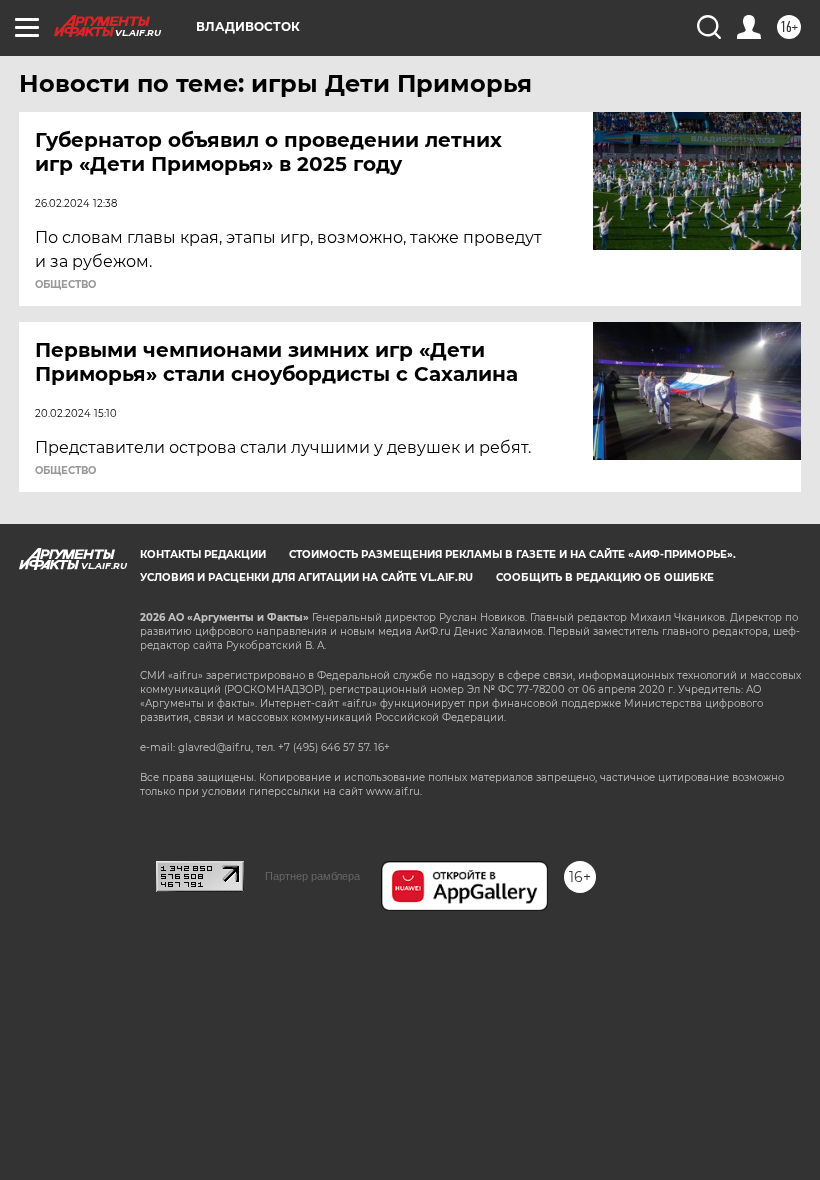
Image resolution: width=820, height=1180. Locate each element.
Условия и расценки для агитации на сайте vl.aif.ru (306, 577)
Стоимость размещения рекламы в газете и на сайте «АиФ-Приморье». (512, 554)
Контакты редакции (203, 554)
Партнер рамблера (312, 876)
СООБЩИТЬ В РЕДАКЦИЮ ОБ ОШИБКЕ (605, 577)
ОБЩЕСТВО (65, 285)
